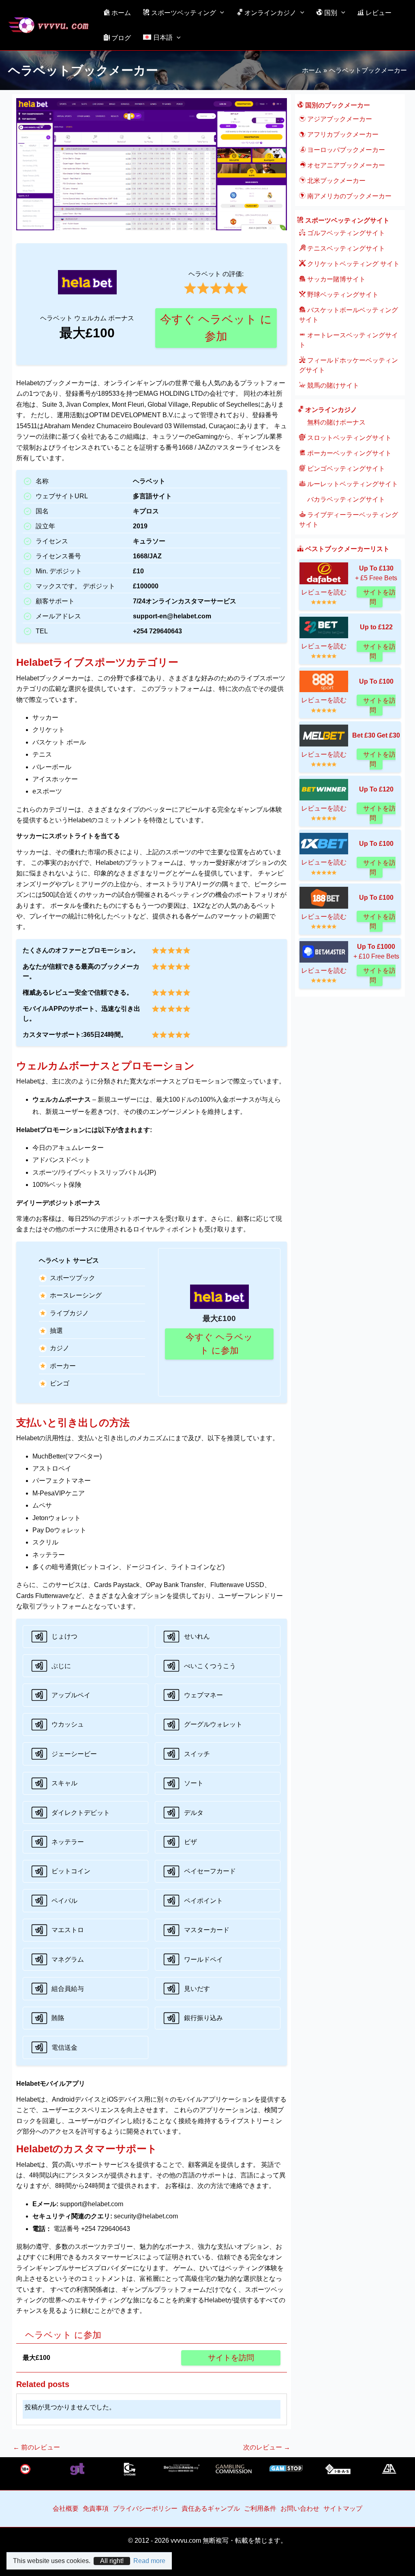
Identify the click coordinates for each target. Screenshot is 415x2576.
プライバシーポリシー (145, 2508)
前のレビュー (36, 2447)
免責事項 (96, 2508)
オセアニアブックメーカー (345, 165)
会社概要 (66, 2508)
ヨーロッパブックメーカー (345, 150)
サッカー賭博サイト (336, 279)
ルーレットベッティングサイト (352, 484)
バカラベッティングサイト (345, 499)
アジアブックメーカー (339, 119)
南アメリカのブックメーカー (349, 196)
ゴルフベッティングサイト (345, 233)
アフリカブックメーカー (342, 134)
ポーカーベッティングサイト (349, 453)
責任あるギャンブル (211, 2508)
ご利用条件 (260, 2508)
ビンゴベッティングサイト (345, 469)
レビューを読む (324, 592)
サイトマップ (343, 2508)
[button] (220, 13)
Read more (149, 2561)
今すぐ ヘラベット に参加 (216, 328)
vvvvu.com (186, 2541)
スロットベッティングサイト (349, 438)
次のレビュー (267, 2447)
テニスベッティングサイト (345, 248)
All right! (112, 2561)
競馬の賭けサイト (332, 385)
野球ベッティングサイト (342, 295)
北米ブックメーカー (336, 181)
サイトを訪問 (231, 2358)
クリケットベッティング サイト (353, 264)
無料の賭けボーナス (336, 422)
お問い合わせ (300, 2508)
